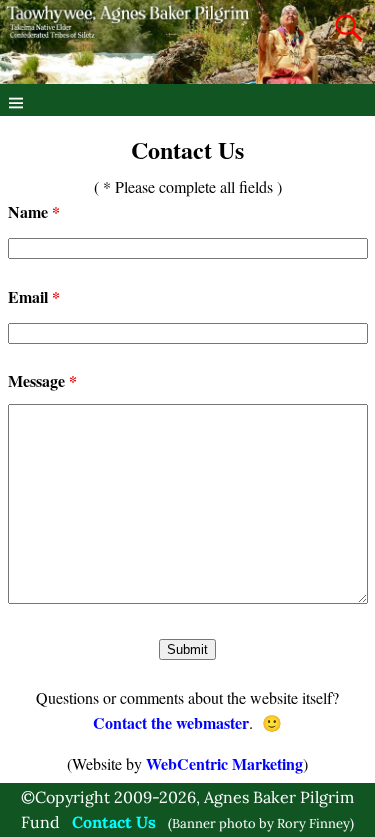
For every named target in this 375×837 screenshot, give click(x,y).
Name (34, 211)
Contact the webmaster (171, 722)
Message (42, 380)
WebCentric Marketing (224, 763)
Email (34, 296)
